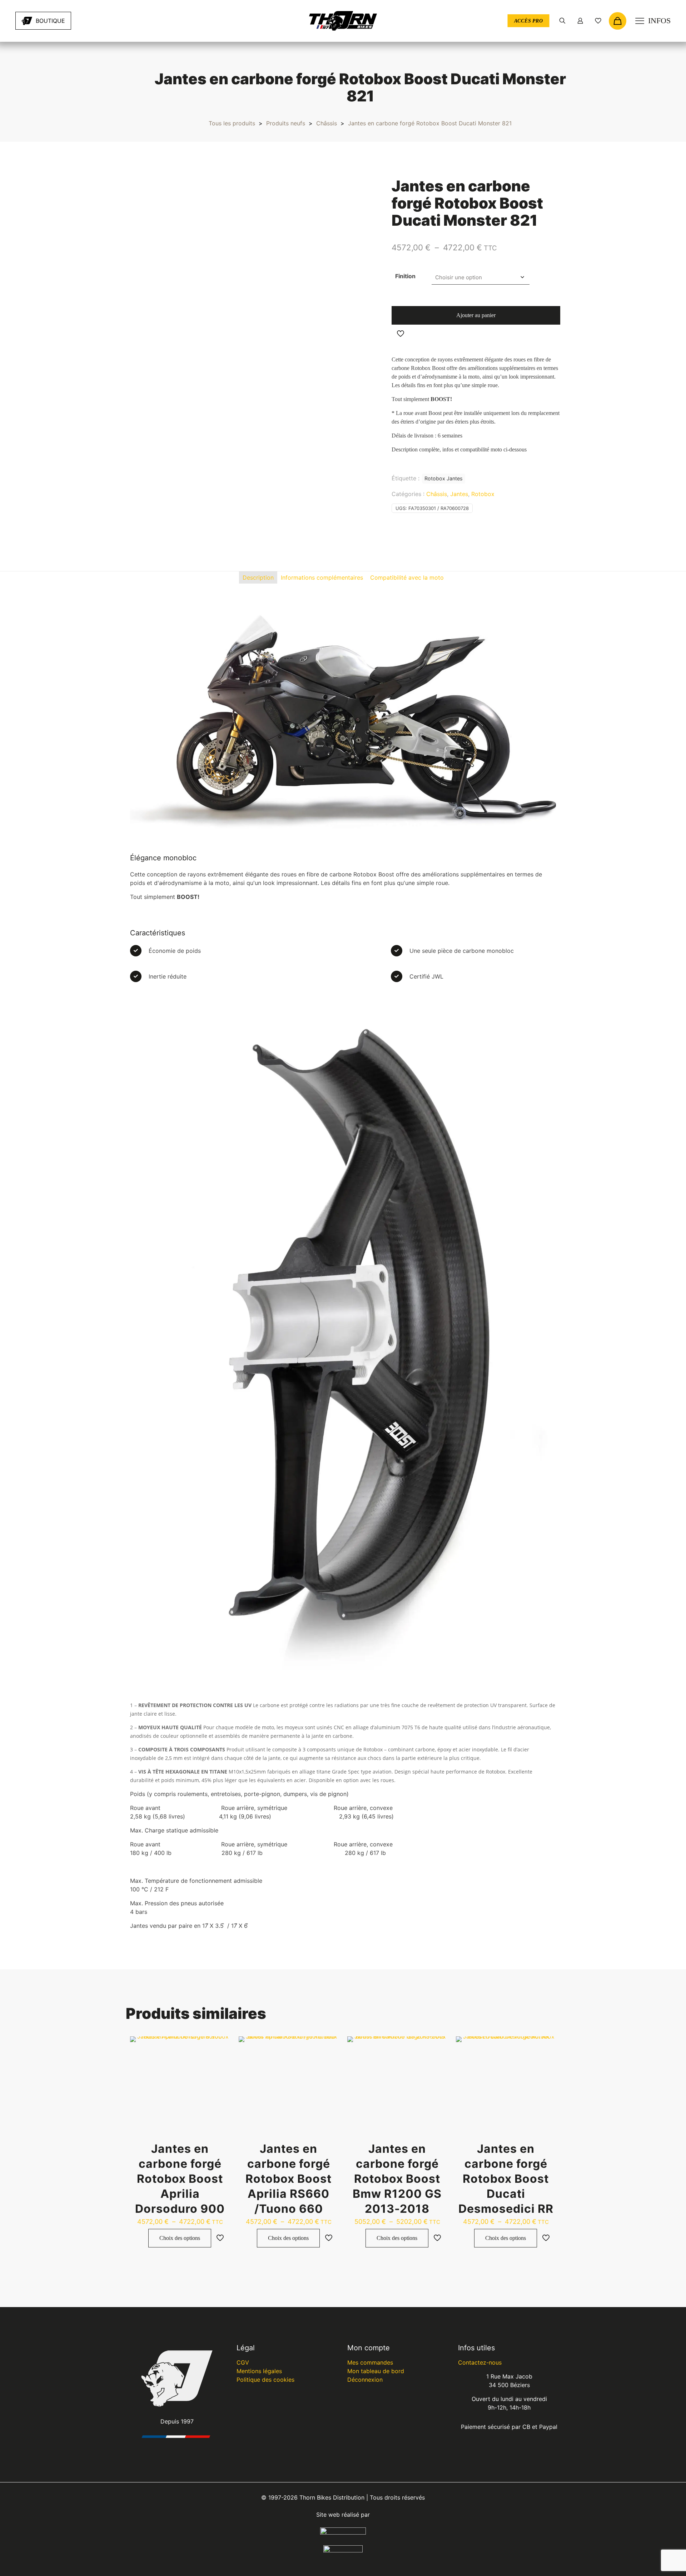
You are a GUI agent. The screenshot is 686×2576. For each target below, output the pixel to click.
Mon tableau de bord (376, 2371)
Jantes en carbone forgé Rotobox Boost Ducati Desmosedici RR (506, 2179)
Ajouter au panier (476, 315)
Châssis (327, 123)
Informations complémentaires (322, 577)
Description (258, 577)
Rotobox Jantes (444, 478)
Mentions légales (259, 2371)
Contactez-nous (480, 2362)
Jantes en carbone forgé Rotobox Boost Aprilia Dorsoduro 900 (180, 2179)
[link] (101, 21)
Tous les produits (232, 123)
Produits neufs (286, 123)
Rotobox (483, 494)
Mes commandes (370, 2362)
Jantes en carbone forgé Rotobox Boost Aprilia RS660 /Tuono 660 (289, 2179)
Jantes (459, 494)
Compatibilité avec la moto (407, 577)
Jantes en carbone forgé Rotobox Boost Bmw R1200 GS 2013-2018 (397, 2179)
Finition (405, 276)
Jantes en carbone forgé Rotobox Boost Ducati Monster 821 (430, 123)
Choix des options (180, 2238)
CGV (243, 2362)
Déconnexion (365, 2380)
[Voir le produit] (220, 2046)
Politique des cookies (265, 2380)
